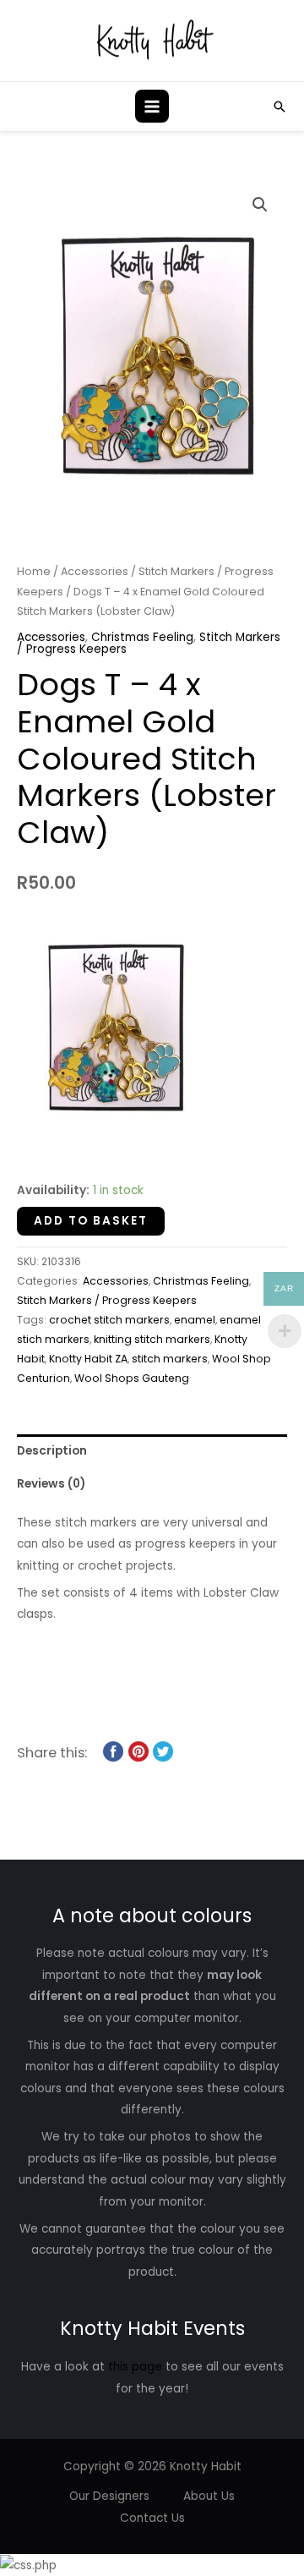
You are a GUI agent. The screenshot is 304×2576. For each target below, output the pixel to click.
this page (135, 2367)
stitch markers (170, 1359)
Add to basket (91, 1221)
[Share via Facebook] (113, 1751)
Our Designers (109, 2496)
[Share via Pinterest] (138, 1751)
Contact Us (152, 2518)
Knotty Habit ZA (88, 1359)
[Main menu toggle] (152, 106)
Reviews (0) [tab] (51, 1484)
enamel (195, 1320)
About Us (209, 2496)
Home (34, 571)
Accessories (95, 571)
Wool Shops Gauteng (132, 1378)
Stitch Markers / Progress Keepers (107, 1300)
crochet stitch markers (109, 1320)
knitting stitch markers (152, 1339)
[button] (280, 107)
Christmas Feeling (142, 637)
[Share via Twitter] (163, 1751)
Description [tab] (52, 1451)
